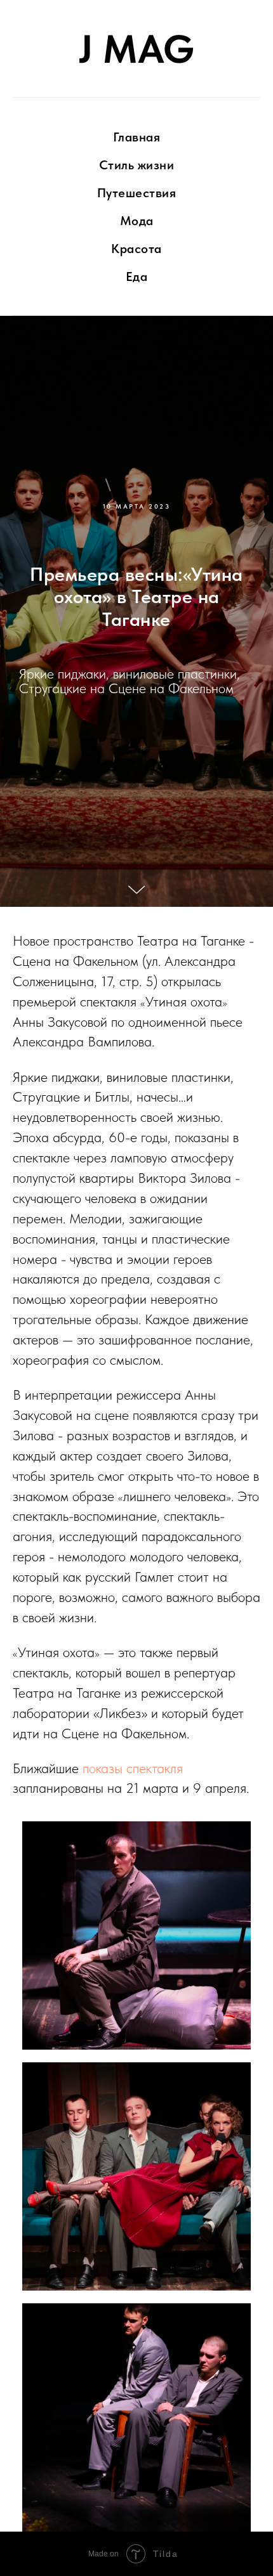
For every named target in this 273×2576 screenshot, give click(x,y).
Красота (136, 249)
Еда (137, 276)
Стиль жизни (137, 165)
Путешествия (137, 193)
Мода (137, 221)
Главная (137, 137)
